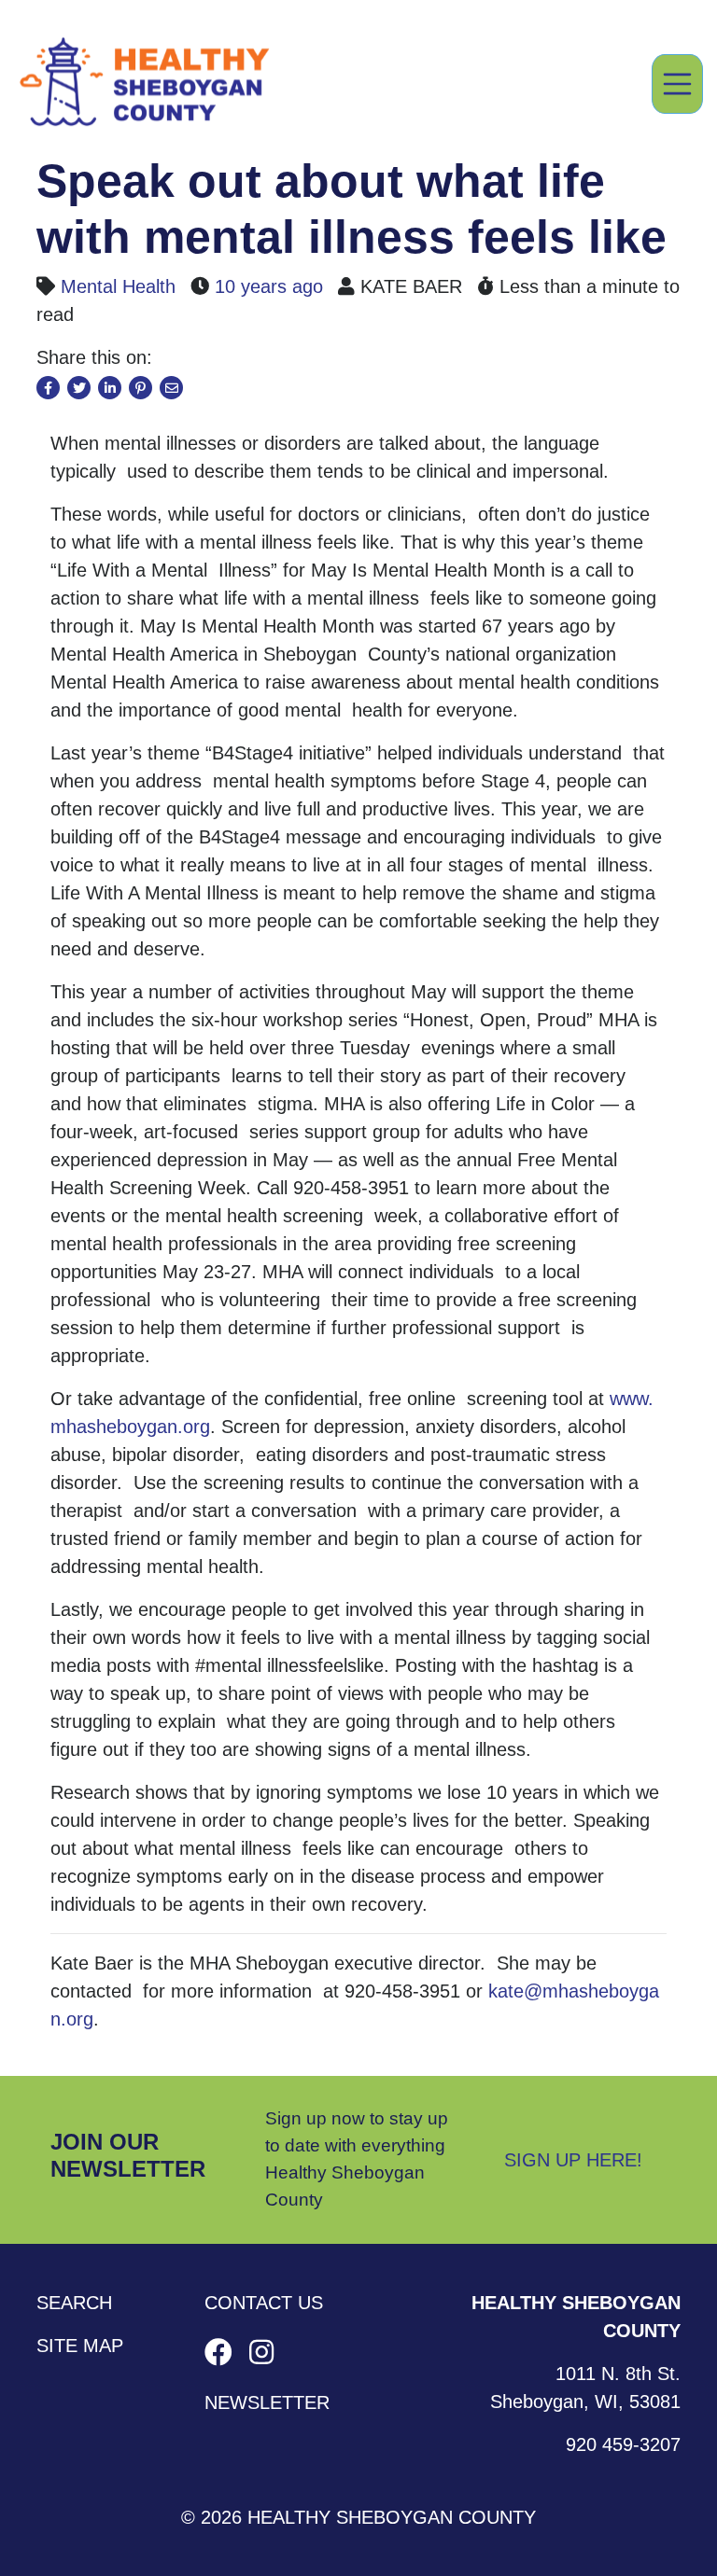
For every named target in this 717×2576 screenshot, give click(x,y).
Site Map (80, 2346)
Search (74, 2303)
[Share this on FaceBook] (48, 388)
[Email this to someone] (171, 388)
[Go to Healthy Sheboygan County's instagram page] (261, 2353)
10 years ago (269, 286)
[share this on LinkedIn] (110, 388)
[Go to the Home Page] (145, 84)
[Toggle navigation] (678, 84)
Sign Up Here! (573, 2160)
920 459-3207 (623, 2444)
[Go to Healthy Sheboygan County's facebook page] (222, 2353)
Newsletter (267, 2402)
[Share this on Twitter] (79, 388)
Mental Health (118, 286)
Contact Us (264, 2303)
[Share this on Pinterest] (141, 388)
